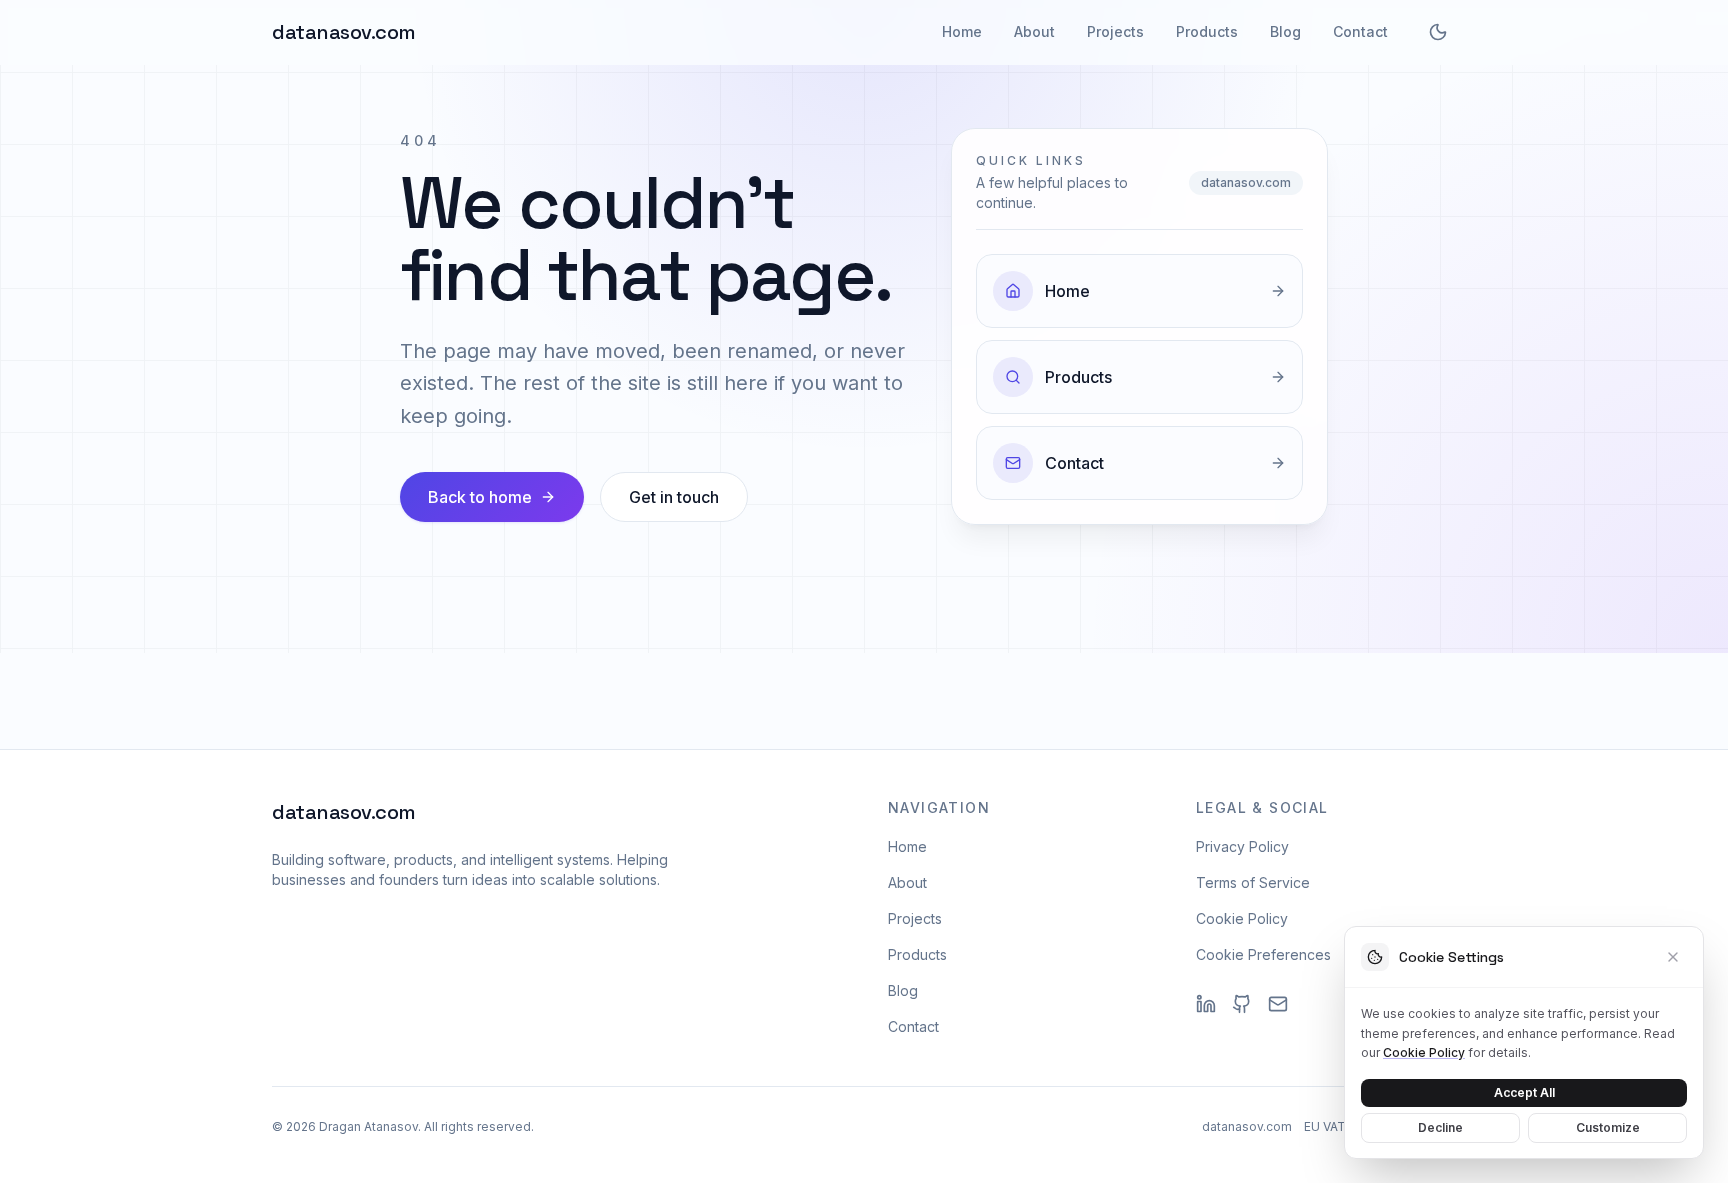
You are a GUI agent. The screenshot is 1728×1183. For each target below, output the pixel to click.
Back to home (480, 497)
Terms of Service (1253, 882)
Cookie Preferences (1263, 954)
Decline (1440, 1126)
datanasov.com (344, 32)
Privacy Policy (1242, 846)
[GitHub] (1242, 1004)
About (1034, 31)
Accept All (1524, 1091)
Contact (1360, 31)
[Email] (1278, 1004)
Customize (1608, 1126)
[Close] (1673, 957)
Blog (1285, 31)
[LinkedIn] (1206, 1004)
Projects (1115, 31)
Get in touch (674, 497)
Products (1207, 31)
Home (962, 31)
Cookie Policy (1242, 918)
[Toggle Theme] (1438, 32)
